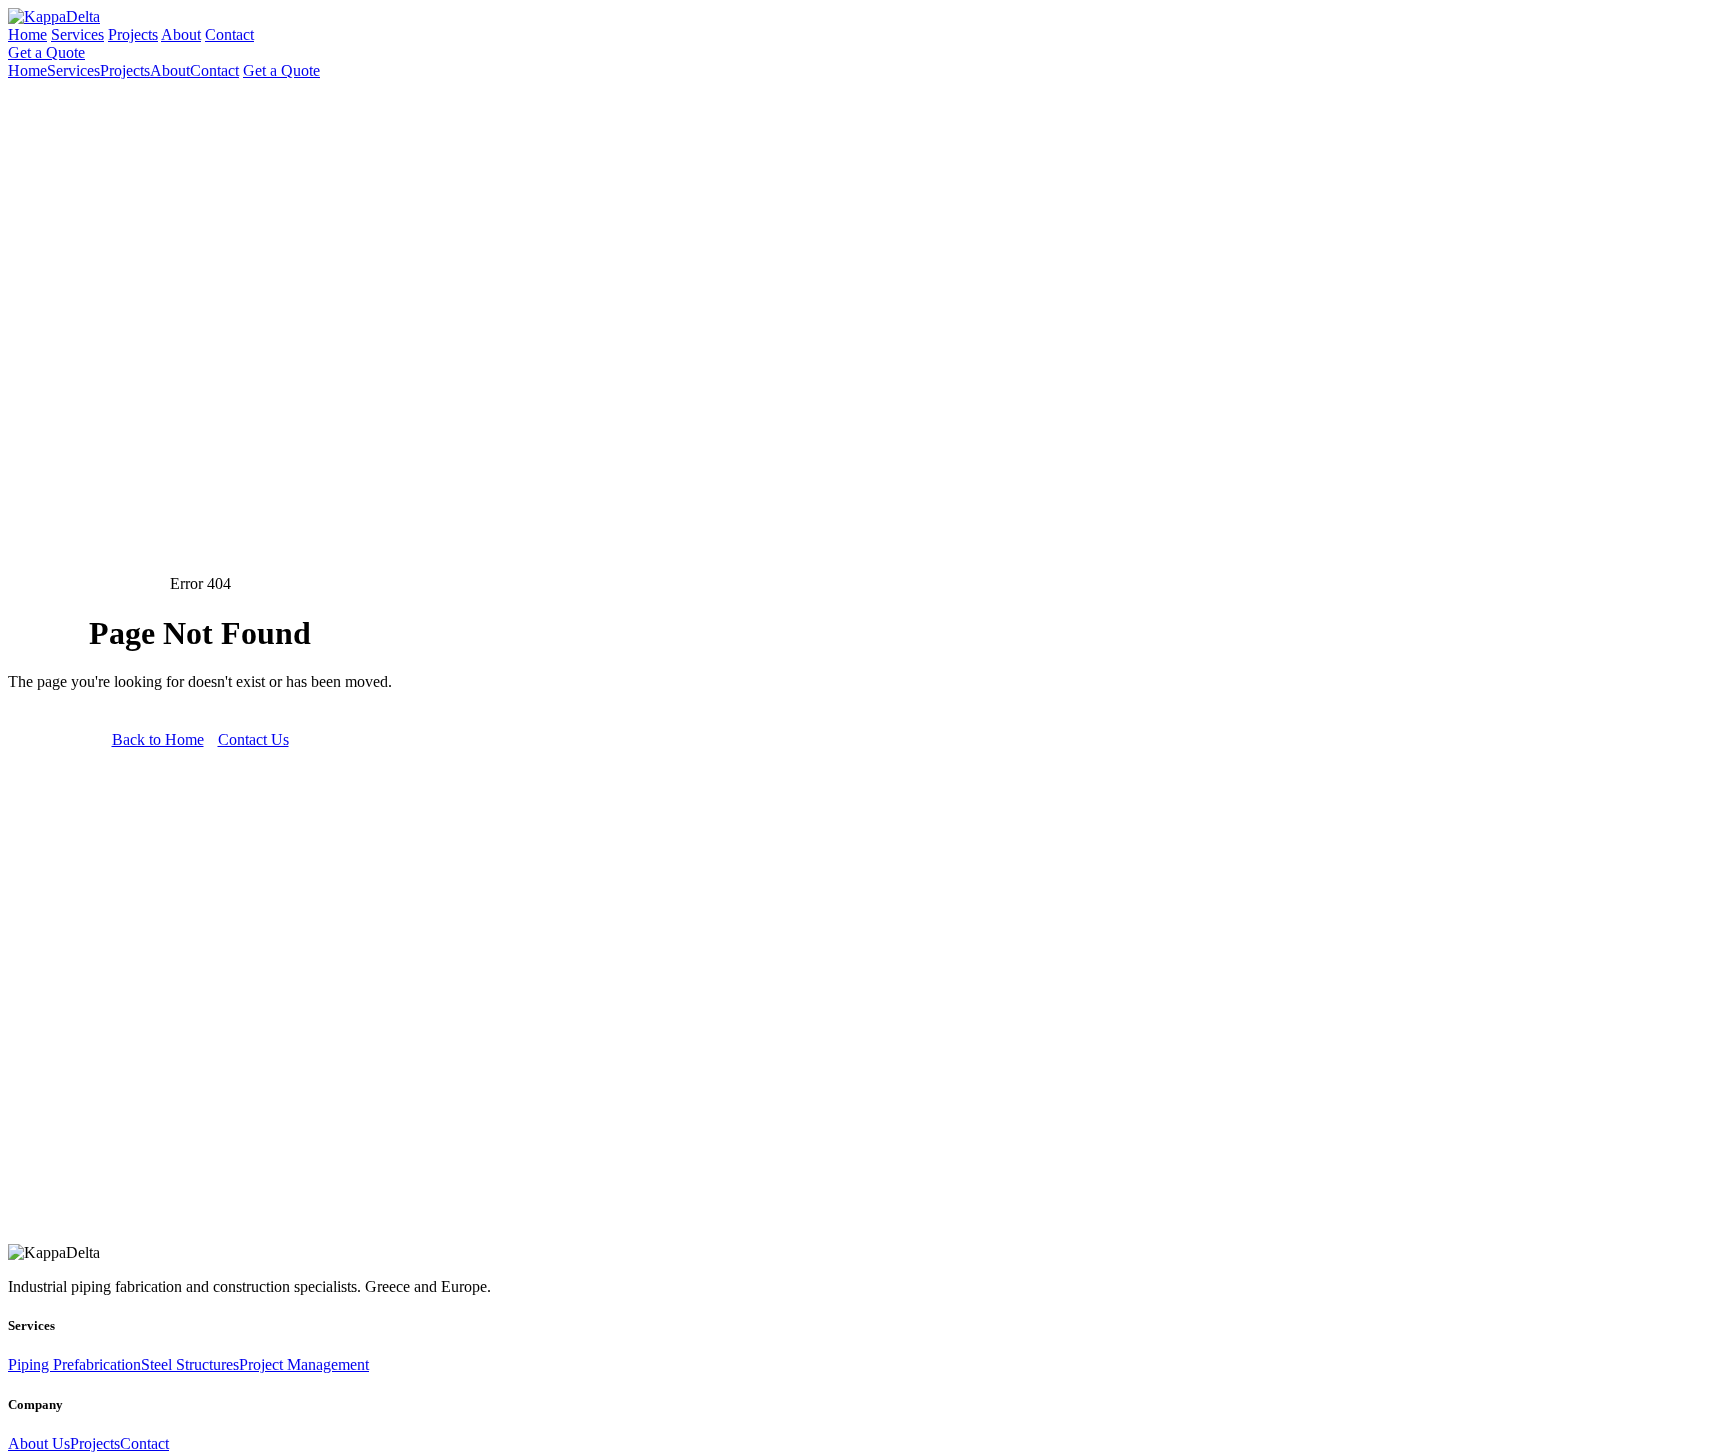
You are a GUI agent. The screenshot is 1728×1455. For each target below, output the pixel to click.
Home (27, 34)
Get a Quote (46, 52)
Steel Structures (190, 1364)
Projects (133, 34)
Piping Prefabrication (74, 1364)
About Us (39, 1443)
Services (77, 34)
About (181, 34)
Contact (229, 34)
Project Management (304, 1364)
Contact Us (253, 739)
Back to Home (158, 739)
